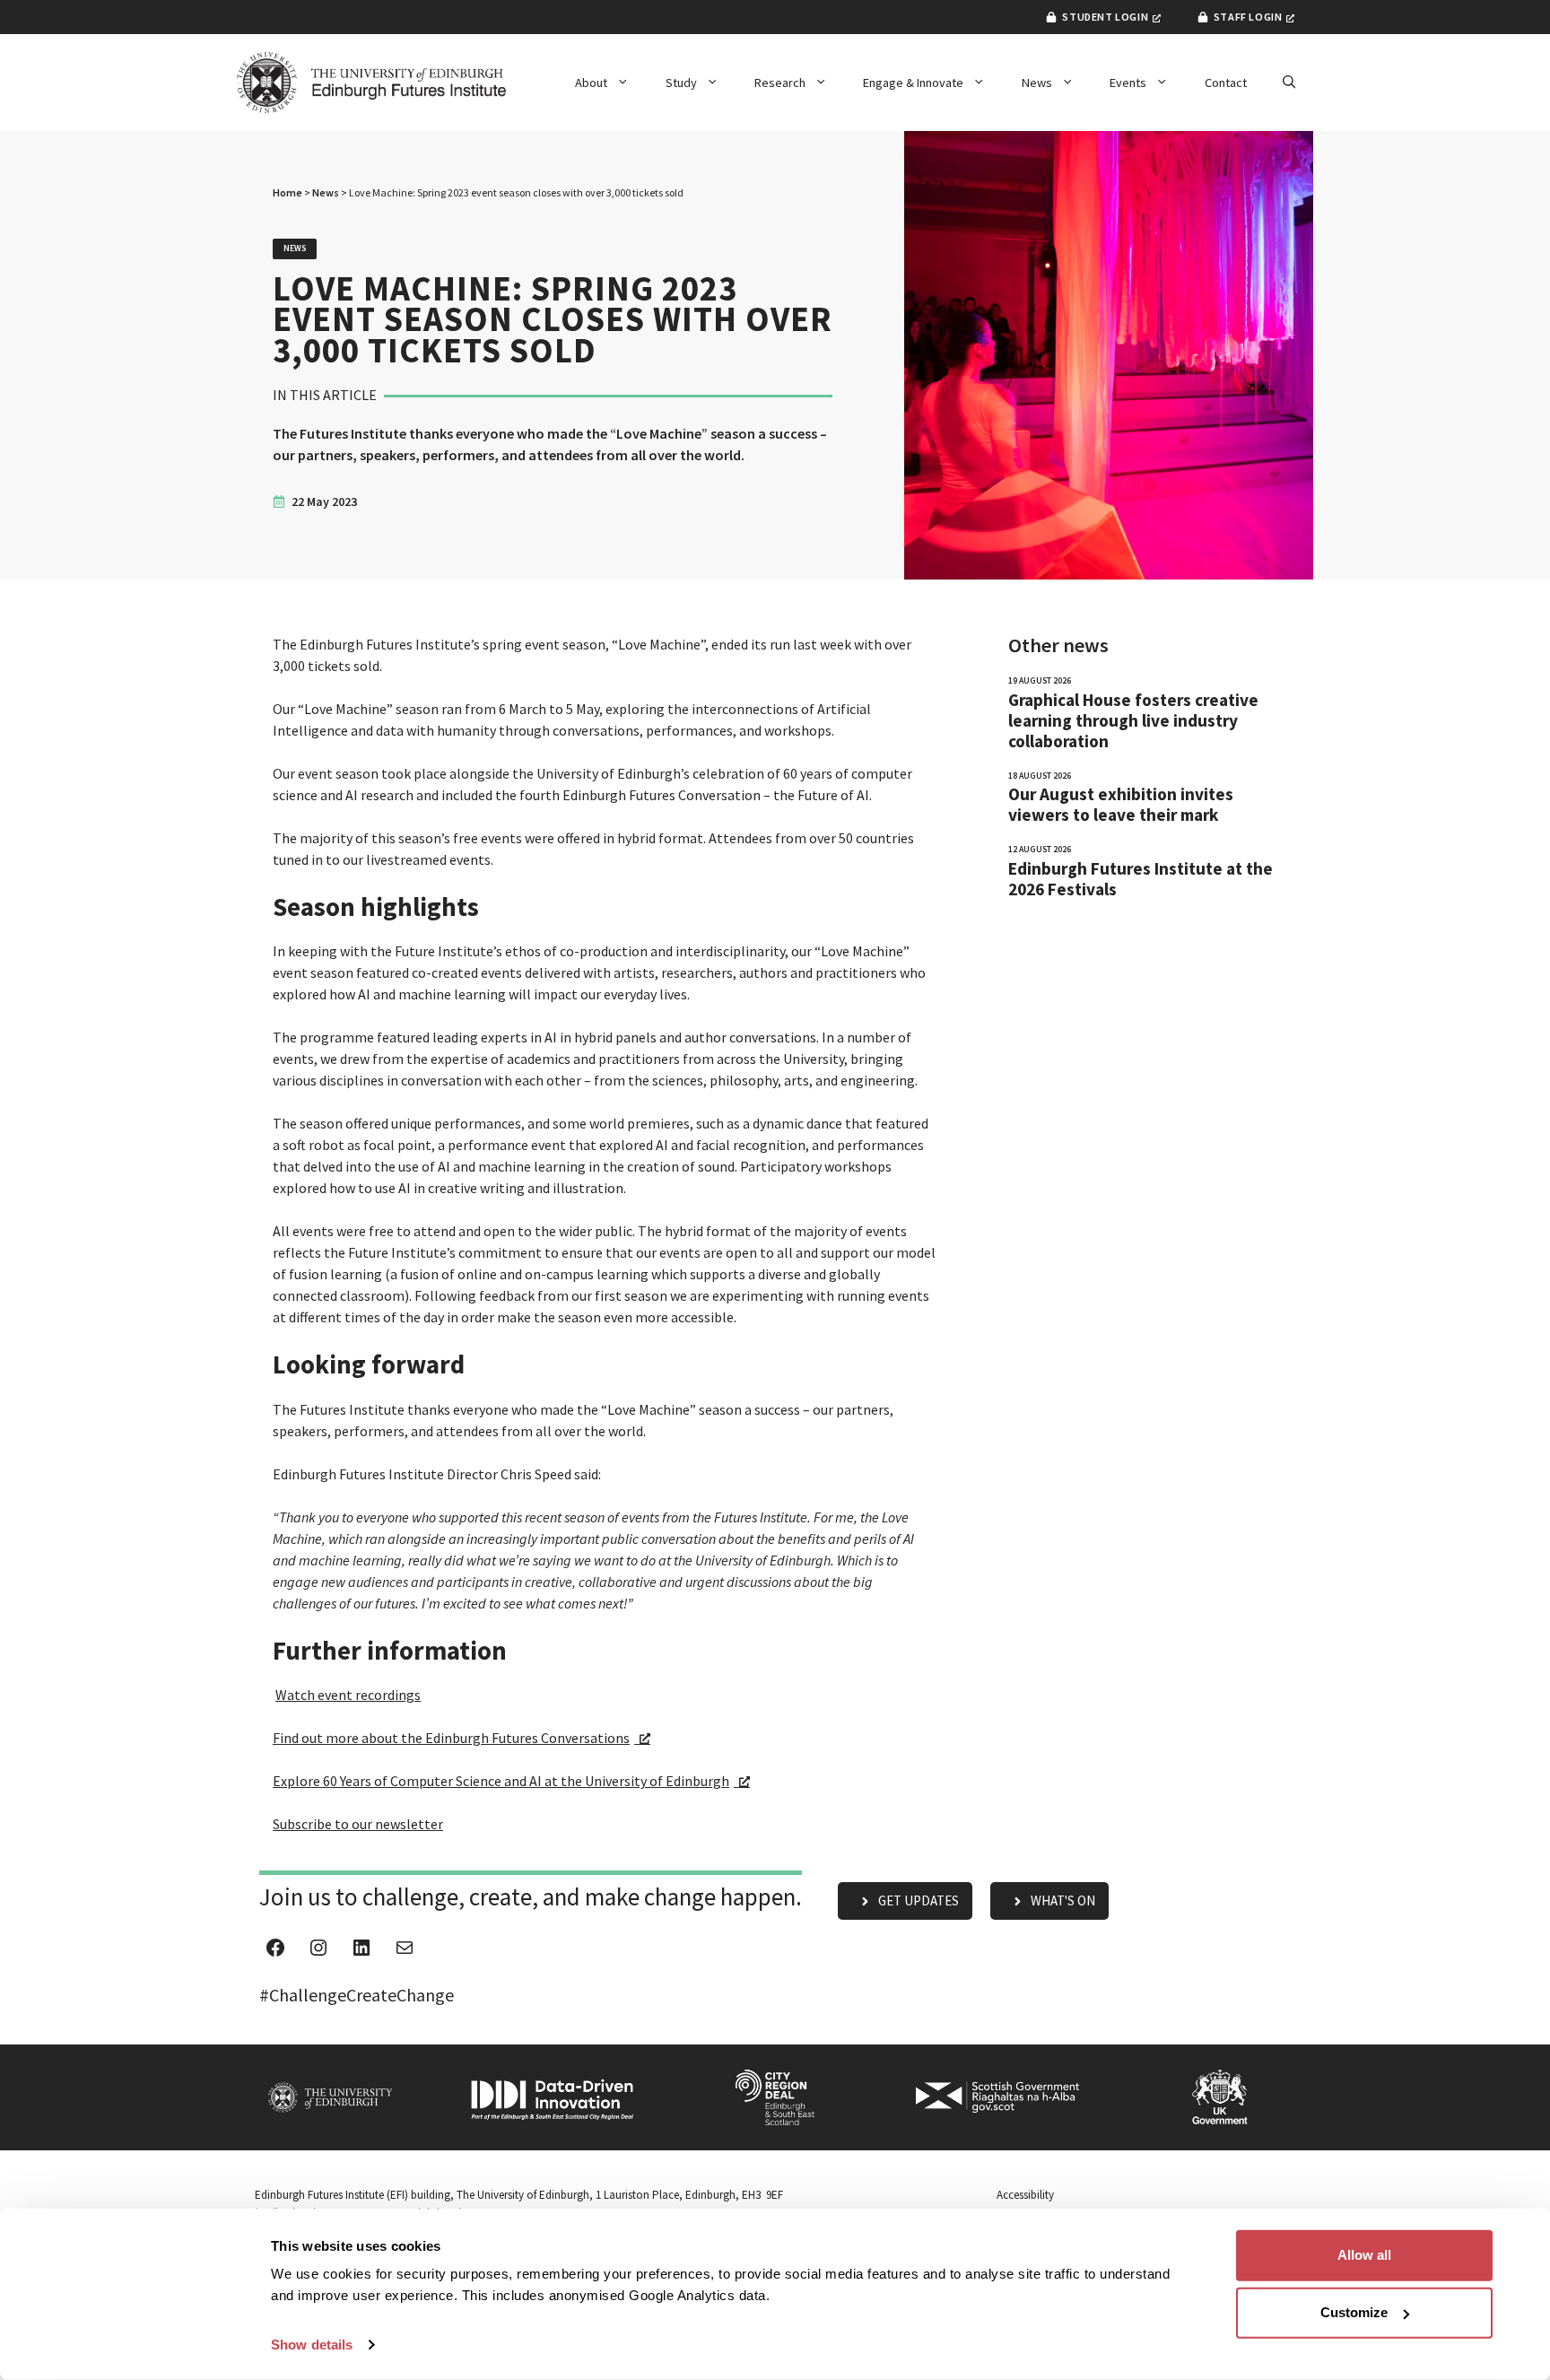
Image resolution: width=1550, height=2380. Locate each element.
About (591, 83)
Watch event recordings (348, 1695)
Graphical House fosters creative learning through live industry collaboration (1133, 721)
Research (780, 83)
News (1037, 83)
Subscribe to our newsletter (358, 1824)
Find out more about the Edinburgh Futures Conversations (451, 1738)
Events (1128, 83)
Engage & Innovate (913, 83)
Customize (1354, 2312)
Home (287, 192)
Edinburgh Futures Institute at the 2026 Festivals (1141, 879)
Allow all (1364, 2255)
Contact (1226, 83)
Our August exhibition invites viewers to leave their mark (1121, 805)
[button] (1289, 83)
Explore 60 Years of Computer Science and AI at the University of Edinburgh (501, 1781)
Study (681, 83)
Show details (312, 2345)
